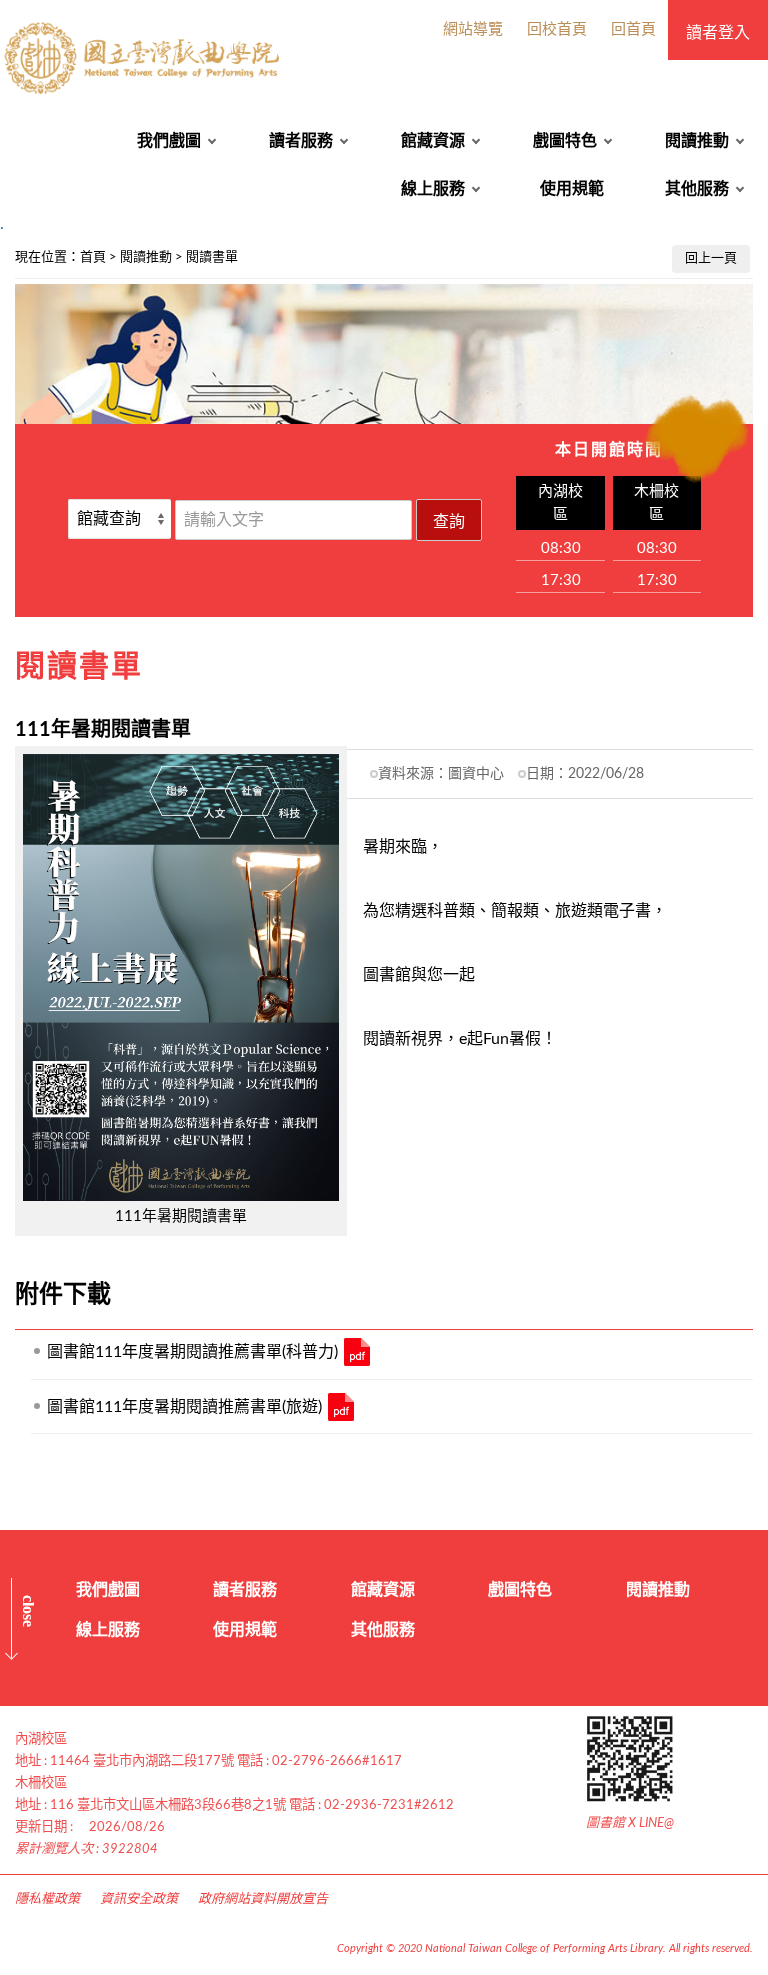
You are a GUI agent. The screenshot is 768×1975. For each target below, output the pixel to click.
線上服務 (433, 189)
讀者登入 (718, 33)
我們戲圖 (169, 141)
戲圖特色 (565, 141)
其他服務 (697, 189)
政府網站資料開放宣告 (263, 1899)
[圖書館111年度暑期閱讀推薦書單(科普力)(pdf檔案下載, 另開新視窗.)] (357, 1352)
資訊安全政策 (139, 1899)
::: (11, 252)
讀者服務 (301, 141)
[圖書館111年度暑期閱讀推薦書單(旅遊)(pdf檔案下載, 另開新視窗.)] (341, 1407)
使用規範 (572, 189)
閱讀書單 (212, 257)
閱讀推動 (697, 141)
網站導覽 (473, 29)
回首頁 (633, 29)
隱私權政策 (47, 1899)
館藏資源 (433, 141)
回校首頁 (557, 29)
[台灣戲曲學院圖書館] (144, 58)
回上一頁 (711, 258)
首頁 (93, 257)
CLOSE (28, 1611)
